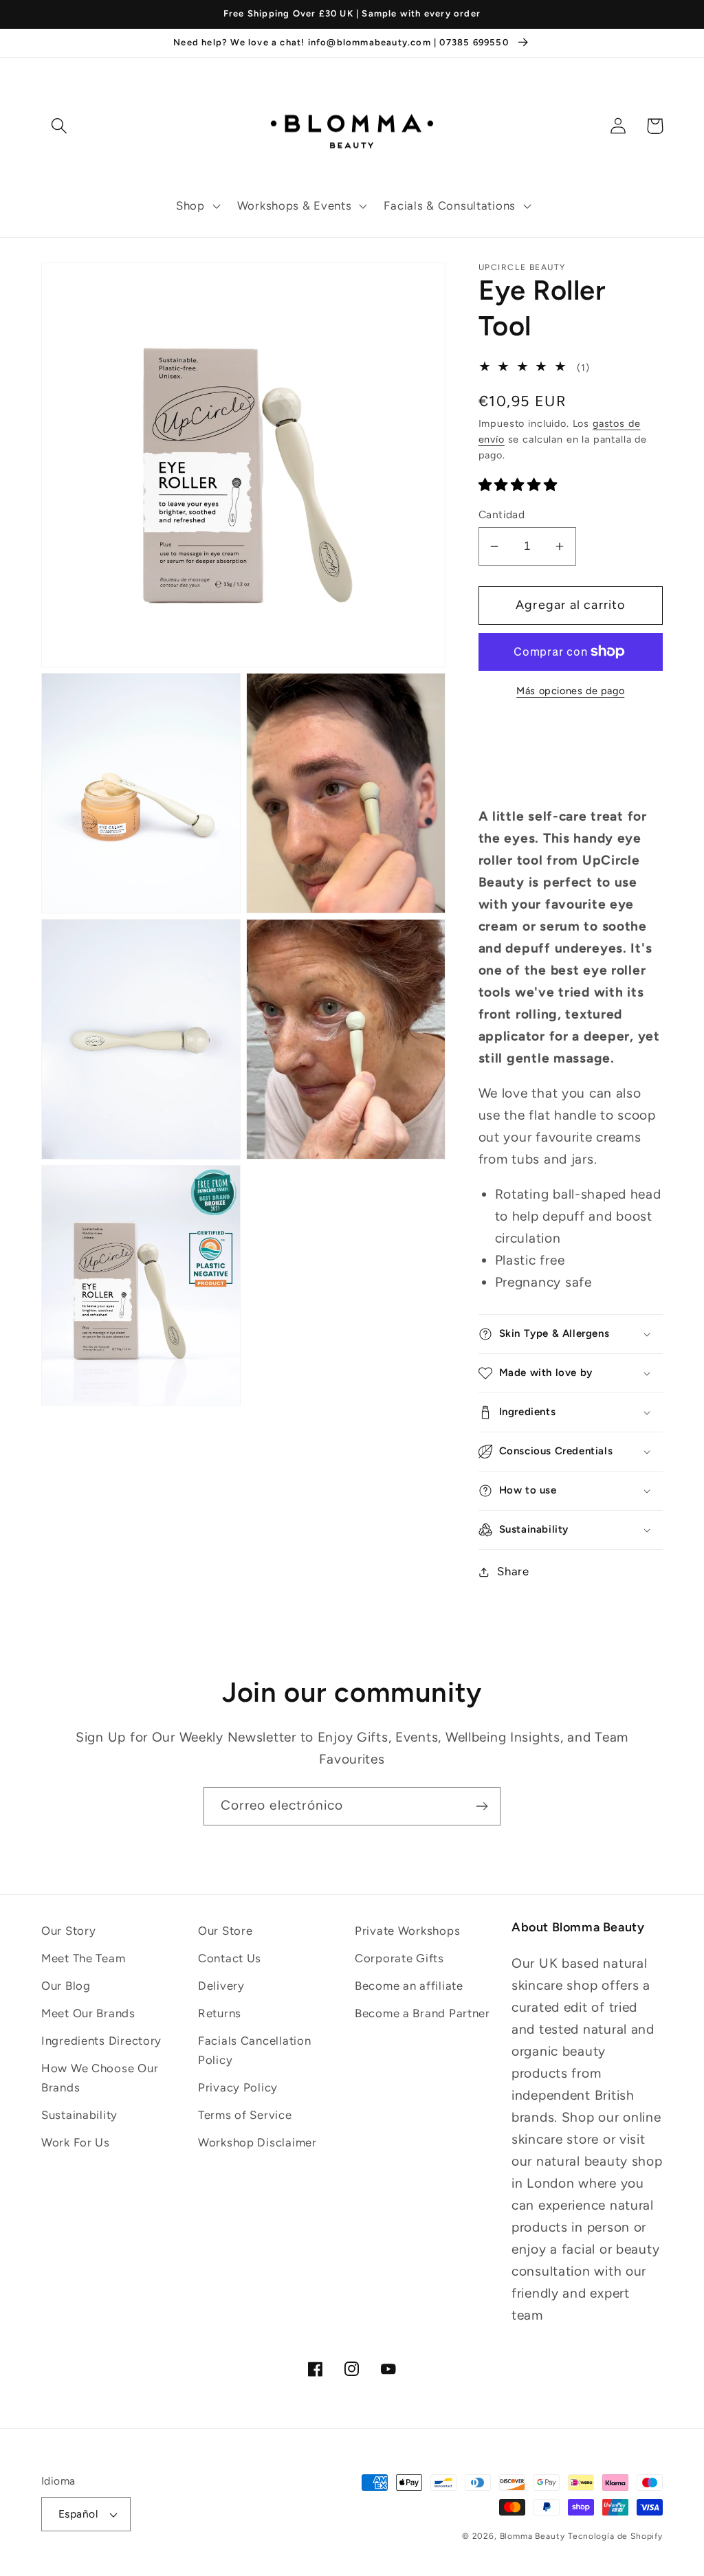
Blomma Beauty (532, 2536)
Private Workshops (407, 1931)
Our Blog (66, 1986)
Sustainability (79, 2115)
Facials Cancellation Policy (254, 2050)
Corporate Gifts (399, 1958)
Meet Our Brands (88, 2013)
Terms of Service (245, 2115)
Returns (220, 2013)
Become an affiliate (409, 1986)
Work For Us (76, 2142)
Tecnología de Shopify (615, 2536)
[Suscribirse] (482, 1806)
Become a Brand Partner (422, 2013)
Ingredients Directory (101, 2041)
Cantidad (502, 514)
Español (78, 2514)
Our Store (225, 1931)
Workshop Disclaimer (257, 2142)
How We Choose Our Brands (100, 2078)
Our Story (68, 1931)
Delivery (221, 1986)
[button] (197, 206)
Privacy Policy (238, 2087)
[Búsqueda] (59, 126)
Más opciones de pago (570, 691)
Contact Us (230, 1958)
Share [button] (513, 1571)
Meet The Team (83, 1958)
